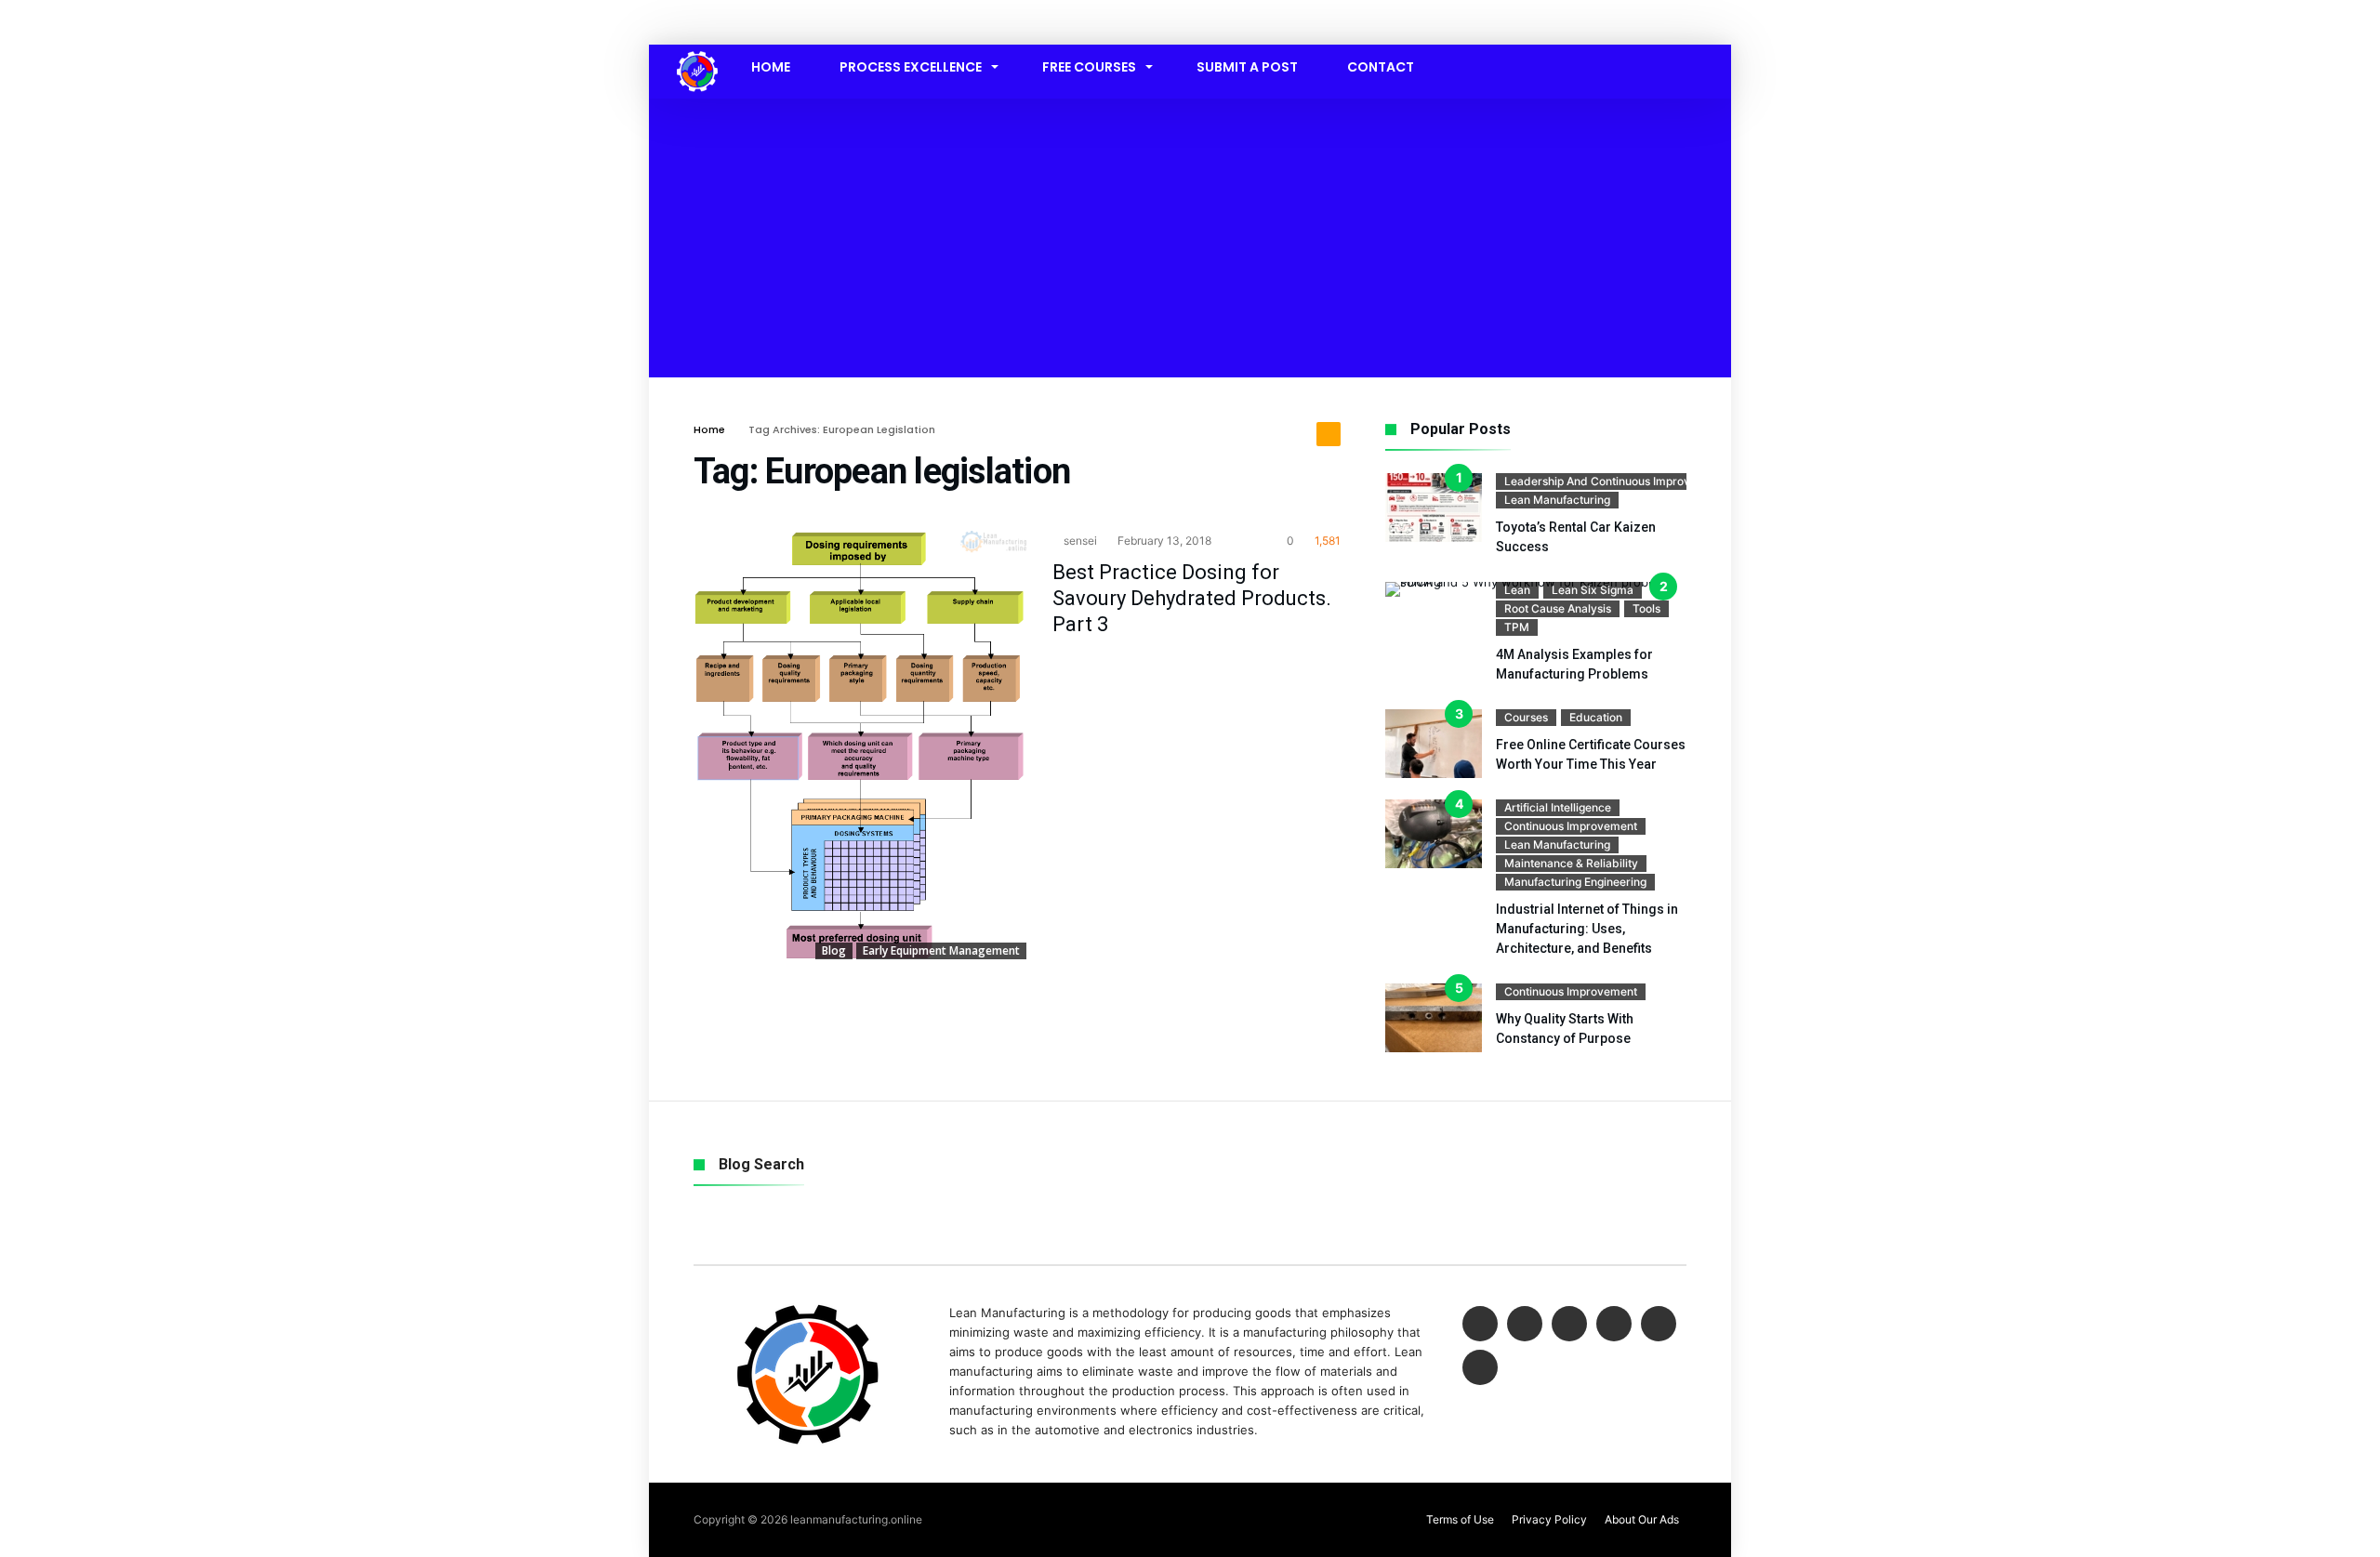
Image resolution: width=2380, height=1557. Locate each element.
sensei (1079, 541)
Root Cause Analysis (1558, 608)
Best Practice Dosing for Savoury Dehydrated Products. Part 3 (1192, 598)
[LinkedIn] (1569, 1325)
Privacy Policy (1549, 1519)
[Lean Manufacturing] (697, 51)
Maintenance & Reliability (1571, 863)
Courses (1526, 717)
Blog (834, 950)
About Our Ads (1642, 1519)
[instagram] (1659, 1325)
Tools (1646, 608)
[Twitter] (1525, 1325)
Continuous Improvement (1571, 826)
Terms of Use (1460, 1519)
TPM (1517, 627)
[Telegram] (1480, 1369)
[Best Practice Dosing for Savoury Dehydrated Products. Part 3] (860, 745)
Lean (1517, 590)
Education (1596, 717)
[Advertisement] (1190, 238)
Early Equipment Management (941, 950)
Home (709, 429)
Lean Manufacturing (1557, 500)
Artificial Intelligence (1558, 807)
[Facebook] (1480, 1325)
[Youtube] (1614, 1325)
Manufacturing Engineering (1575, 882)
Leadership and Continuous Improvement (1614, 481)
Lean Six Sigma (1593, 590)
